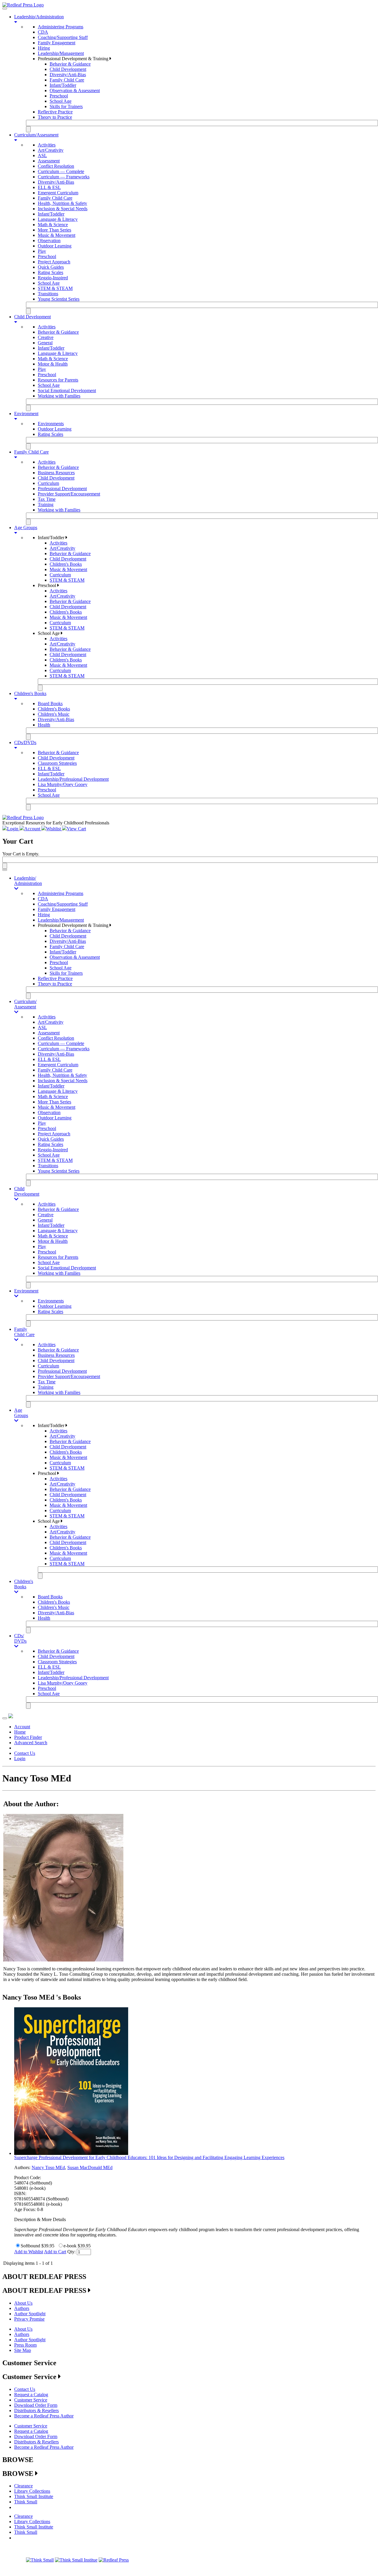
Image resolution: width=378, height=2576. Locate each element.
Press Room (25, 2345)
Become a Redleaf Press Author (44, 2416)
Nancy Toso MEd (48, 2167)
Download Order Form (36, 2405)
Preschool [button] (48, 585)
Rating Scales (50, 272)
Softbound (30, 2246)
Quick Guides (51, 267)
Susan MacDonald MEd (90, 2167)
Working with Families (59, 396)
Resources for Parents (58, 380)
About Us (23, 2303)
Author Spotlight (30, 2314)
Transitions (48, 294)
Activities (47, 145)
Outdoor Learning (55, 246)
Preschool (59, 96)
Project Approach (54, 262)
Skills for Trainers (66, 106)
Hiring (44, 48)
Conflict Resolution (56, 166)
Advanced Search (31, 1743)
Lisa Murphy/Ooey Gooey (63, 784)
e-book (70, 2246)
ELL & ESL (49, 187)
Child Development (68, 69)
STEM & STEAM (55, 288)
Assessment (49, 161)
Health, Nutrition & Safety (62, 203)
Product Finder (28, 1737)
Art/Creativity (51, 150)
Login (20, 1759)
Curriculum (48, 483)
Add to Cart (55, 2252)
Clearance (23, 2486)
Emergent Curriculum (58, 193)
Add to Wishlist (29, 2252)
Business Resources (56, 473)
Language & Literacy (58, 219)
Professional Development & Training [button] (74, 59)
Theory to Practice (55, 117)
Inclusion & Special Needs (63, 209)
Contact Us (25, 1753)
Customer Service (31, 2400)
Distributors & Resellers (36, 2410)
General (45, 343)
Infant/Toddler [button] (52, 538)
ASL (42, 155)
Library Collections (32, 2491)
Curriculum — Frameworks (64, 177)
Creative (46, 337)
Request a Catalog (31, 2395)
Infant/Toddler (63, 85)
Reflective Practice (55, 112)
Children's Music (54, 714)
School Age (61, 101)
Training (46, 504)
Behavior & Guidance (70, 64)
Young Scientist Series (59, 299)
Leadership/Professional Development (73, 779)
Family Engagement (57, 43)
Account (22, 1727)
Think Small (26, 2502)
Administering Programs (61, 27)
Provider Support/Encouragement (69, 494)
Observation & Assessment (75, 91)
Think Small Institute (34, 2496)
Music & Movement (57, 235)
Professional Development (62, 489)
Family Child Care (67, 80)
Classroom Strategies (57, 763)
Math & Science (53, 225)
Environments (51, 424)
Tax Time (47, 499)
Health (44, 725)
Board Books (50, 703)
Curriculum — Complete (61, 171)
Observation (49, 241)
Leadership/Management (61, 53)
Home (20, 1732)
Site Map (23, 2350)
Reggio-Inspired (53, 278)
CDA (43, 32)
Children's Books (66, 564)
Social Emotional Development (67, 391)
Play (42, 251)
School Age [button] (49, 633)
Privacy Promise (29, 2319)
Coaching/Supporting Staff (63, 37)
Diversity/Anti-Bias (68, 75)
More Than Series (54, 230)
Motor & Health (53, 364)
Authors (22, 2308)
